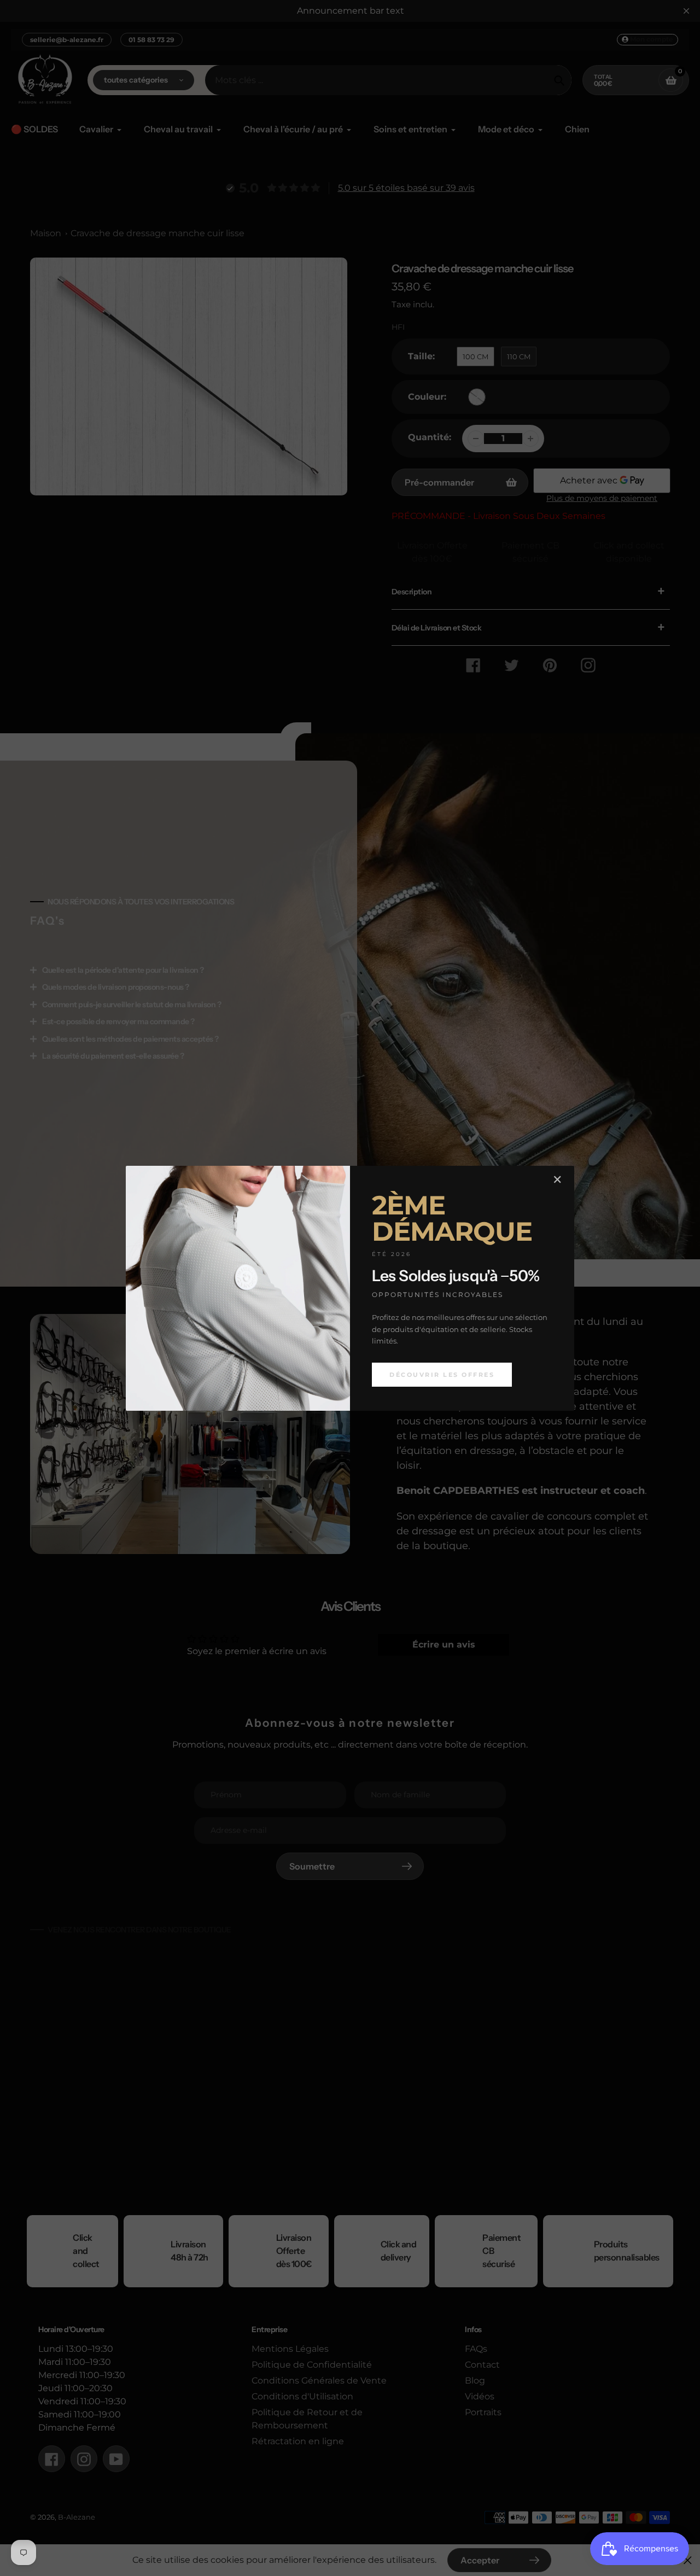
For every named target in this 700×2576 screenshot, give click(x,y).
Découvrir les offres (442, 1374)
